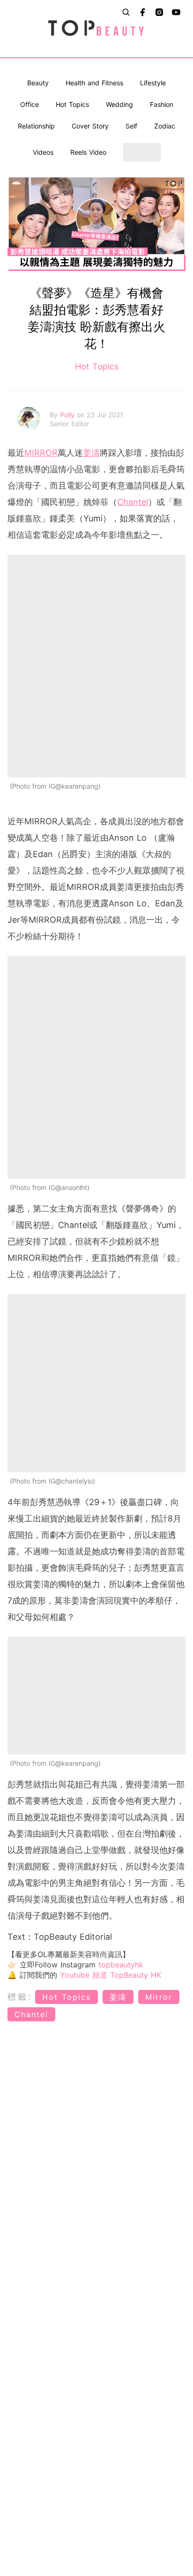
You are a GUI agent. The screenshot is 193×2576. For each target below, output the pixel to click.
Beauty (38, 83)
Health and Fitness (94, 83)
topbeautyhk (121, 1965)
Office (30, 104)
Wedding (119, 104)
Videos (43, 152)
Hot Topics (72, 104)
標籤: (20, 1997)
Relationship (36, 126)
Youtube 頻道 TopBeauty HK (111, 1975)
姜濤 (91, 453)
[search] (126, 12)
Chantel (133, 502)
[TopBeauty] (96, 29)
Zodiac (165, 126)
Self (131, 126)
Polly (68, 415)
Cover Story (90, 126)
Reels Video (88, 152)
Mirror (159, 1997)
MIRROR (41, 453)
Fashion (162, 104)
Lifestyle (153, 83)
